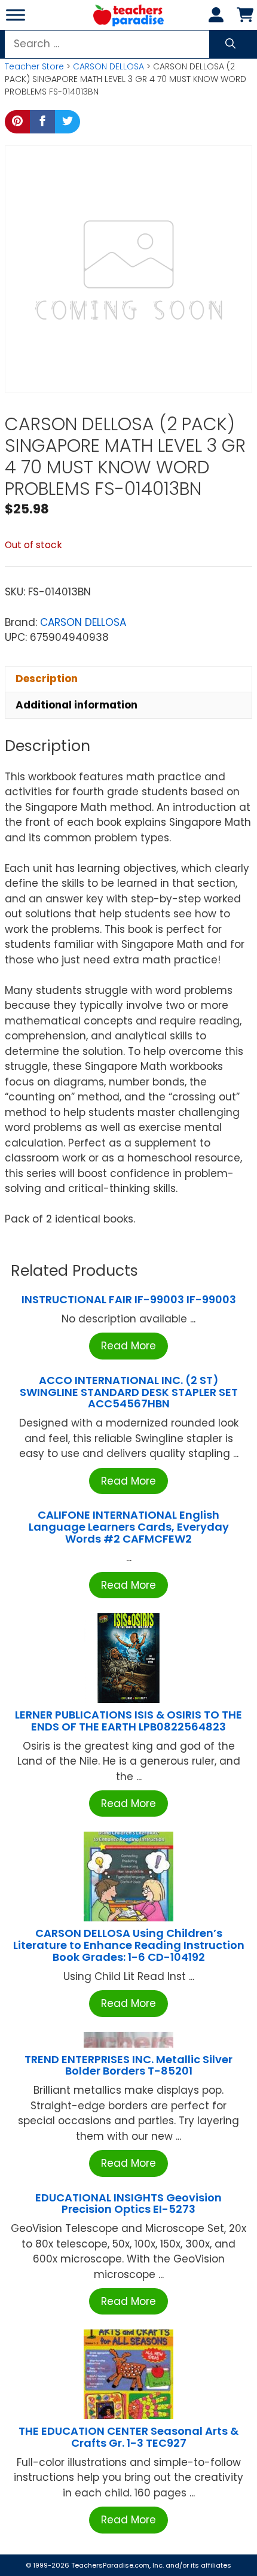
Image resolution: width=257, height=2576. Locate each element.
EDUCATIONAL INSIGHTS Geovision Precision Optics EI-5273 (128, 2204)
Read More (128, 1346)
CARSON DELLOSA (108, 66)
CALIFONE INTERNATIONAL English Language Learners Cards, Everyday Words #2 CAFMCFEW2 (129, 1527)
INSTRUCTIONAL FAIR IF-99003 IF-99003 (129, 1299)
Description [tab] (47, 679)
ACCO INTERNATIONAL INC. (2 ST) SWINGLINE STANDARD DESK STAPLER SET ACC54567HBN (129, 1392)
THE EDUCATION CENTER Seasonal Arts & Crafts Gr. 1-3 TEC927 (128, 2437)
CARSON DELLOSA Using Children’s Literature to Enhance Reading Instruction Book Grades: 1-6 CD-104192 (129, 1945)
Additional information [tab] (77, 705)
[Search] (230, 44)
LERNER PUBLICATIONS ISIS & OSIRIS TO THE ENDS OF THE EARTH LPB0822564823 (128, 1721)
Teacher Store (34, 66)
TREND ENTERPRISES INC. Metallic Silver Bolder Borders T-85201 (128, 2065)
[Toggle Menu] (16, 15)
